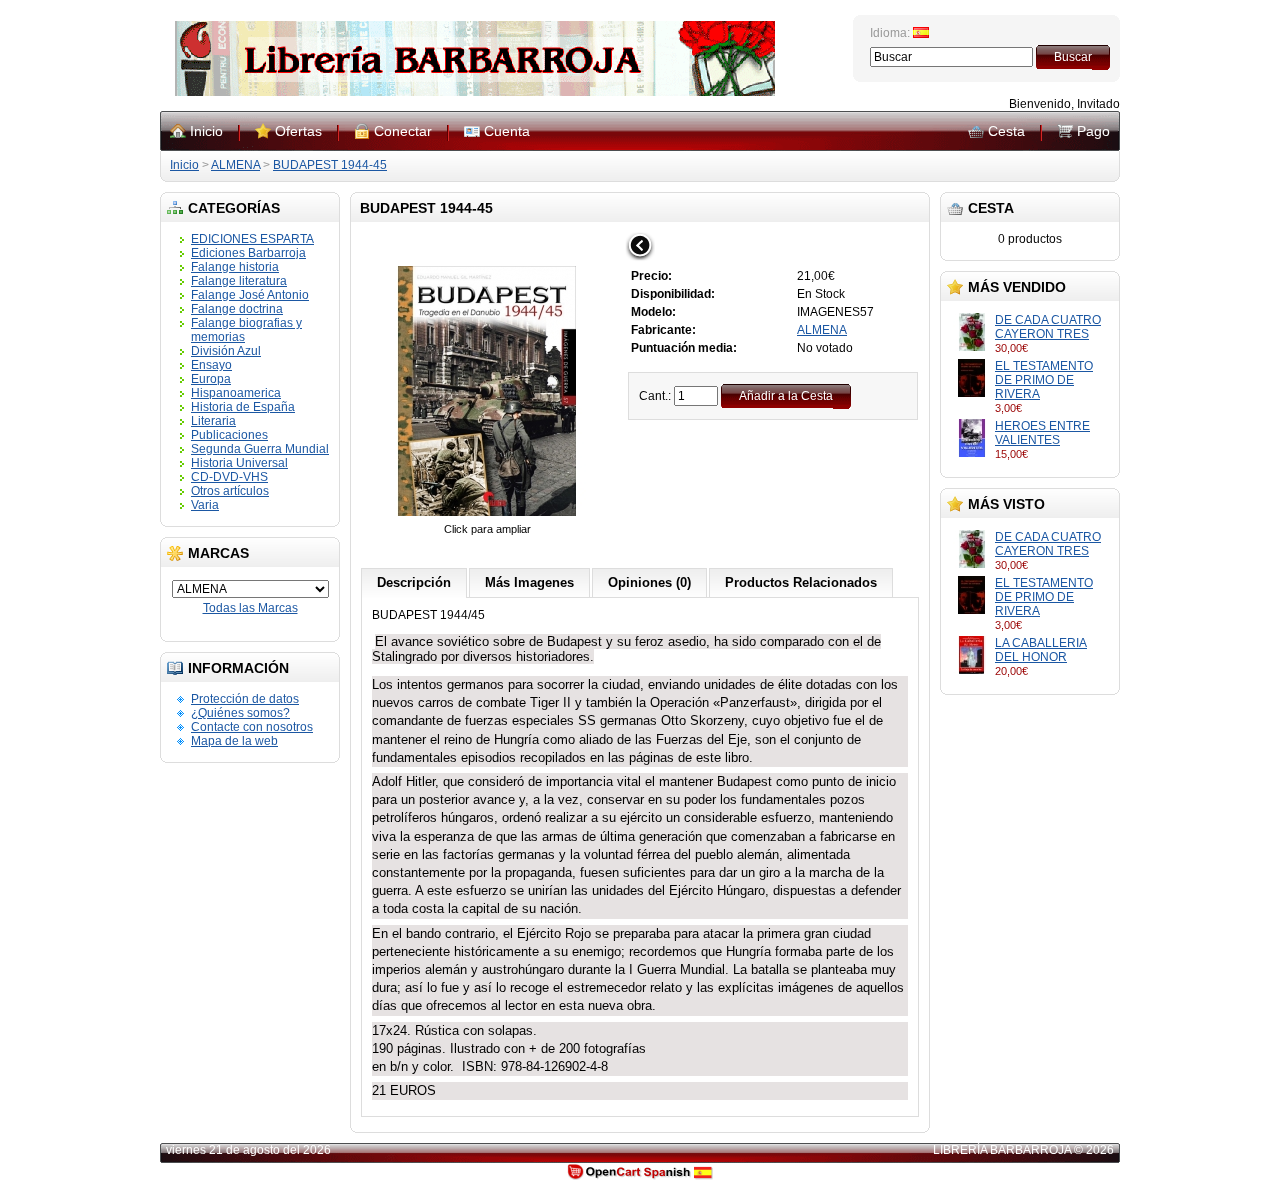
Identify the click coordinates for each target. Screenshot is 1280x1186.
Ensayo (211, 365)
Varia (205, 505)
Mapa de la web (234, 741)
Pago (1093, 131)
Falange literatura (239, 281)
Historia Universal (239, 463)
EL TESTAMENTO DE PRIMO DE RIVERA (1044, 380)
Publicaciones (229, 435)
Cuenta (507, 131)
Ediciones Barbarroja (248, 253)
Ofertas (298, 131)
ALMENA (235, 165)
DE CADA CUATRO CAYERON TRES (1048, 327)
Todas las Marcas (250, 608)
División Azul (226, 351)
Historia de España (243, 407)
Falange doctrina (237, 309)
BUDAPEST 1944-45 (330, 165)
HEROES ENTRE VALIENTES (1042, 433)
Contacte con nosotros (252, 727)
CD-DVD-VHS (229, 477)
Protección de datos (245, 699)
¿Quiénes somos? (240, 713)
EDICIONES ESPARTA (252, 239)
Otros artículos (230, 491)
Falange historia (235, 267)
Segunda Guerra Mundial (260, 449)
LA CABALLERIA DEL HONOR (1041, 650)
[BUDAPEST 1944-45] (487, 515)
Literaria (213, 421)
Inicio (206, 131)
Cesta (1006, 131)
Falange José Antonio (250, 295)
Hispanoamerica (236, 393)
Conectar (403, 131)
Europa (211, 379)
